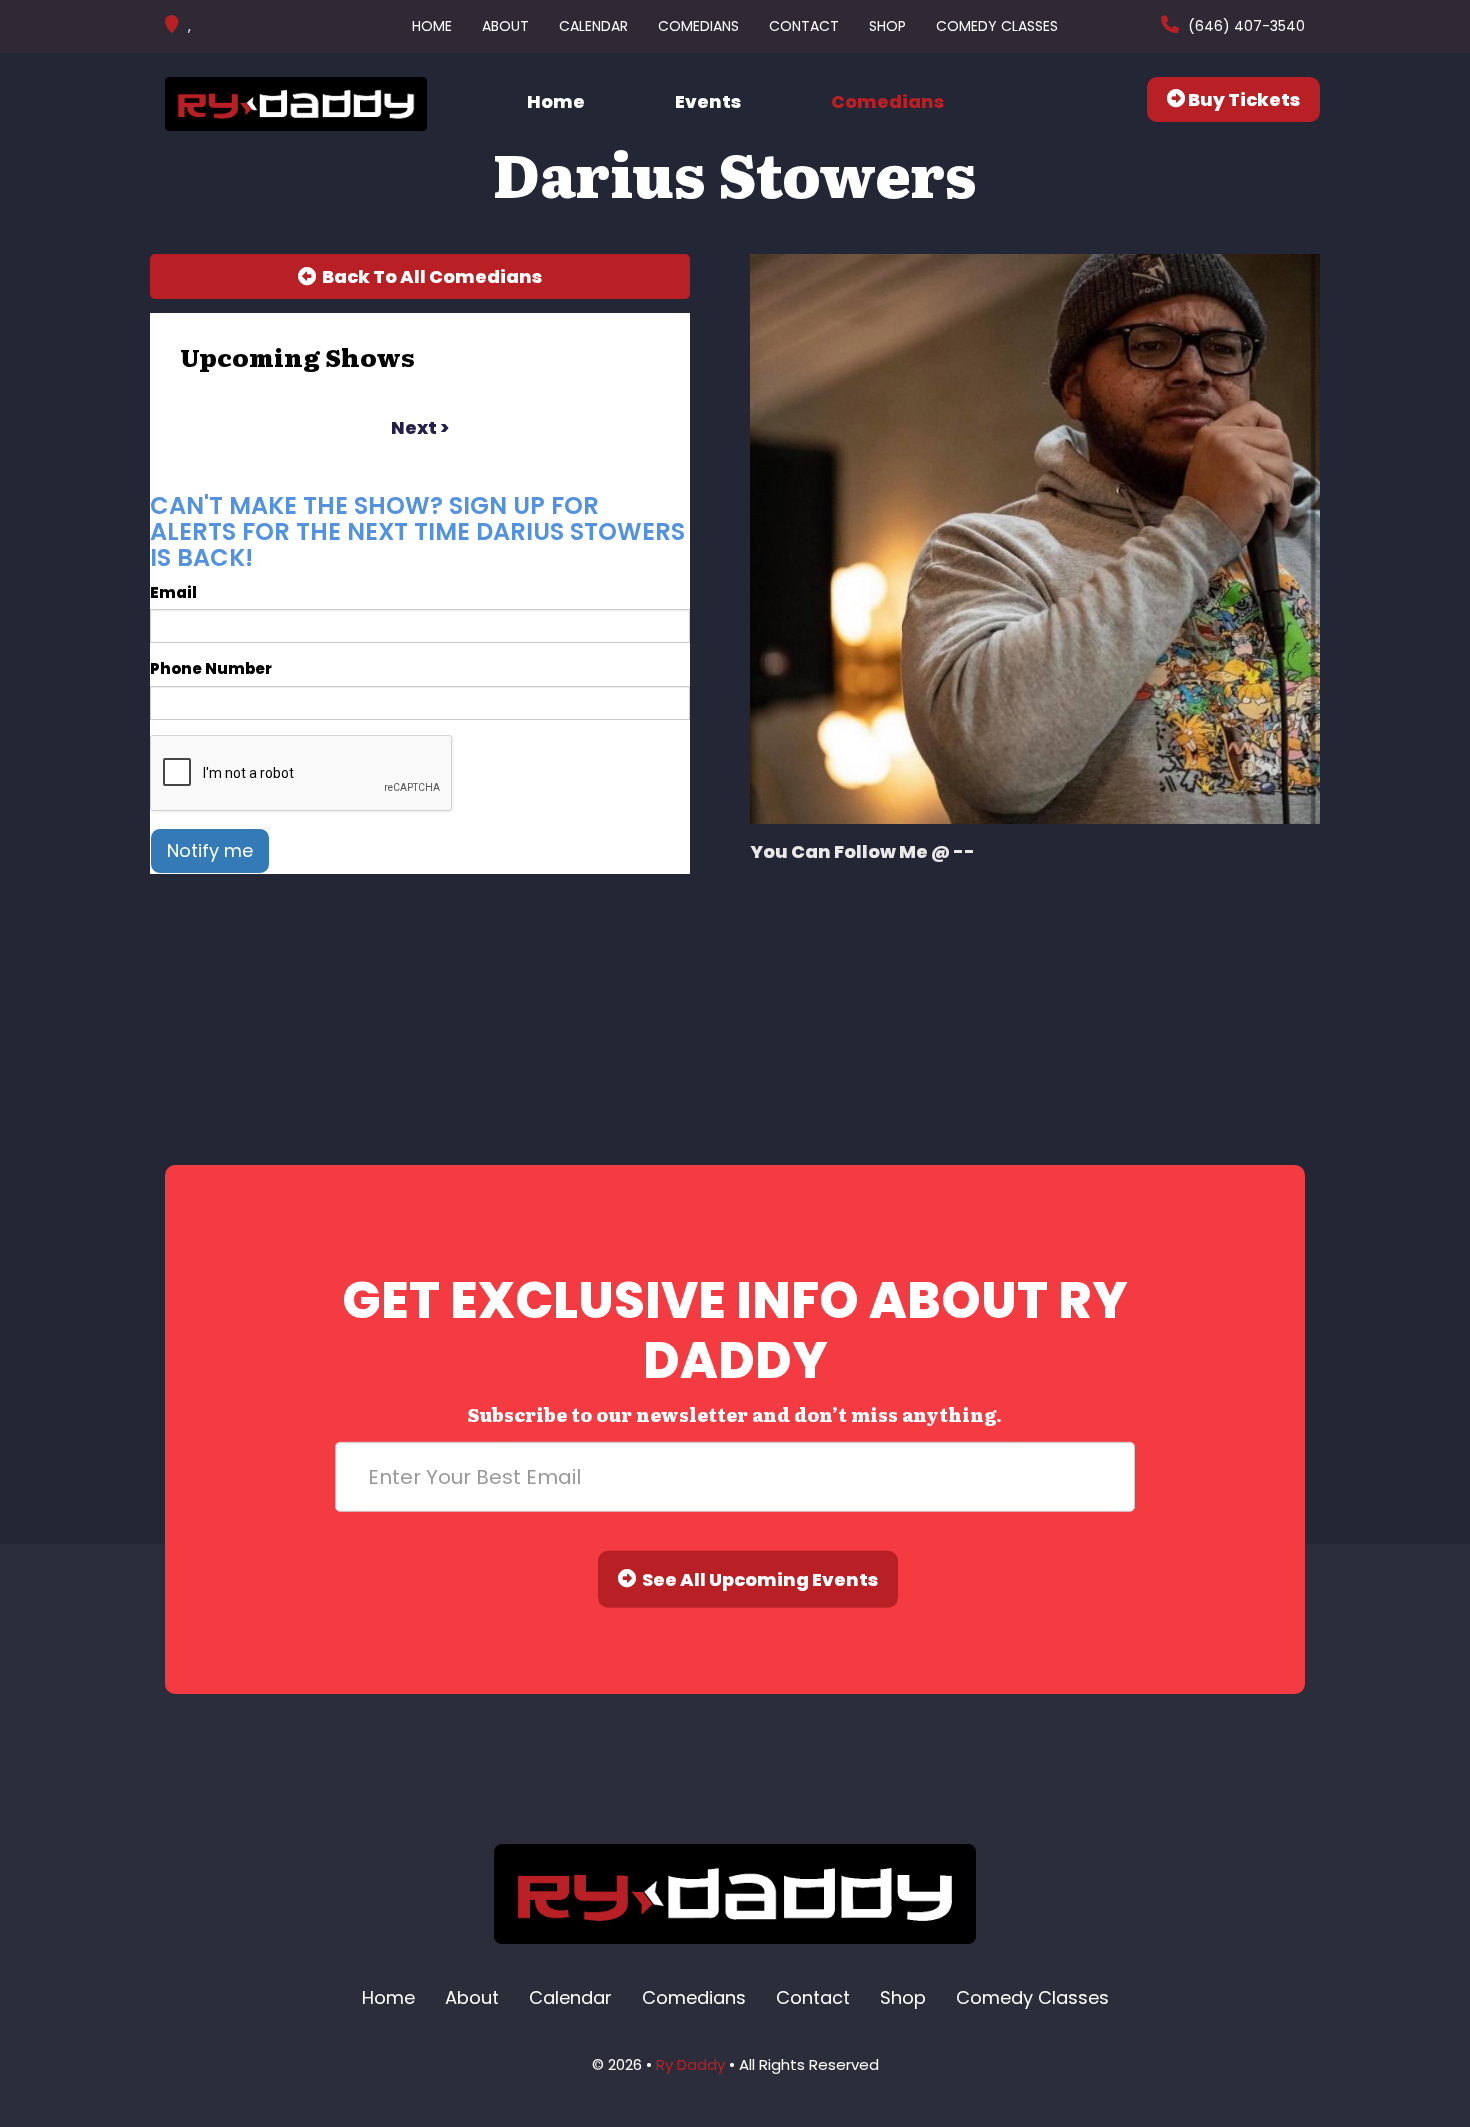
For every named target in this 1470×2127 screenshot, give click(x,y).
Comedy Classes (997, 26)
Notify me (210, 850)
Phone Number (211, 668)
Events (708, 101)
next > (420, 427)
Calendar (593, 26)
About (505, 26)
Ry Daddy (690, 2064)
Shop (887, 26)
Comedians (698, 26)
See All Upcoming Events (757, 1579)
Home (432, 26)
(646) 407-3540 (1244, 26)
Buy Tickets (1242, 99)
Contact (804, 26)
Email (173, 592)
